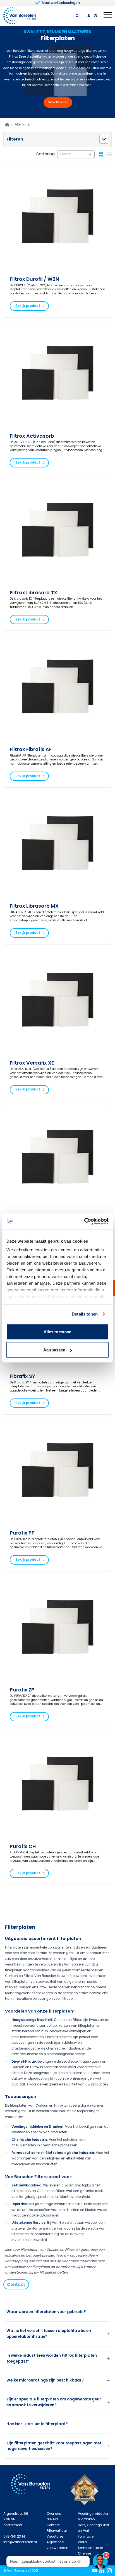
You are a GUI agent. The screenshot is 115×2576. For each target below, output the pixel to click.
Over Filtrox (57, 102)
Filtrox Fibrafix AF (31, 749)
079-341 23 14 (14, 2536)
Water (83, 2542)
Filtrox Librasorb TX (33, 593)
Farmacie (86, 2536)
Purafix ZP (22, 1690)
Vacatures (55, 2536)
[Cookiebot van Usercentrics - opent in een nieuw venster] (84, 1221)
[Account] (89, 16)
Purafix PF (22, 1533)
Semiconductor (90, 2548)
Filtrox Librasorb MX (34, 906)
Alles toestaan (57, 1332)
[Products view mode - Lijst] (109, 154)
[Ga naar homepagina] (7, 125)
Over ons (54, 2514)
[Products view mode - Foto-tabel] (101, 154)
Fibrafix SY (22, 1376)
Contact (16, 2284)
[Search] (77, 16)
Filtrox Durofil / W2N (34, 279)
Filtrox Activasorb (32, 436)
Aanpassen (54, 1350)
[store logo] (20, 16)
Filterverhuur (57, 2531)
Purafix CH (23, 1846)
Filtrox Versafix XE (32, 1063)
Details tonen (85, 1314)
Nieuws (53, 2519)
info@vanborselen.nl (20, 2542)
